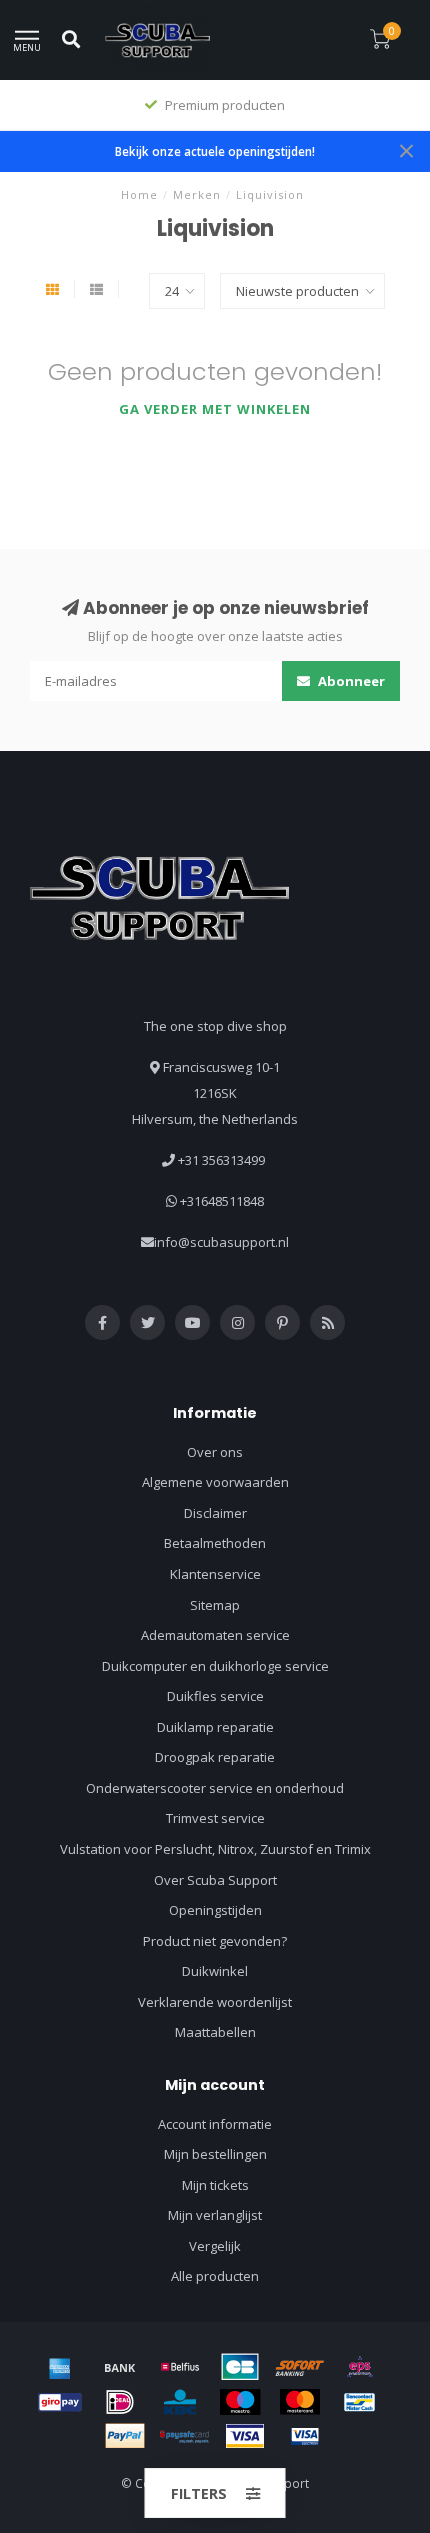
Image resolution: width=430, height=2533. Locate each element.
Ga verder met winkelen (215, 409)
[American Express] (60, 2367)
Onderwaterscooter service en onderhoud (215, 1788)
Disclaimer (215, 1513)
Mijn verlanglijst (215, 2215)
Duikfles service (215, 1696)
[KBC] (180, 2402)
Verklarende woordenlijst (215, 2002)
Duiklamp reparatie (215, 1727)
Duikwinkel (215, 1971)
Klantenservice (215, 1574)
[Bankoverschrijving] (120, 2367)
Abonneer (350, 681)
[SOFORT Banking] (300, 2367)
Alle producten (215, 2276)
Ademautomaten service (215, 1635)
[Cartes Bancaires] (240, 2367)
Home (139, 194)
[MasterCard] (300, 2402)
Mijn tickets (215, 2185)
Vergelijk (215, 2246)
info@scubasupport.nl (221, 1242)
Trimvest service (215, 1818)
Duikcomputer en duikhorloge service (215, 1666)
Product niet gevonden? (215, 1941)
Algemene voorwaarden (215, 1482)
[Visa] (245, 2436)
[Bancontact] (360, 2402)
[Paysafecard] (185, 2436)
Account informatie (215, 2124)
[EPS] (360, 2367)
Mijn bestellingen (215, 2154)
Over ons (215, 1452)
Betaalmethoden (215, 1543)
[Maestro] (240, 2402)
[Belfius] (180, 2367)
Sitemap (215, 1605)
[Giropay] (60, 2402)
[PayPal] (125, 2436)
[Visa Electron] (305, 2436)
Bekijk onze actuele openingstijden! (215, 151)
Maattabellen (215, 2032)
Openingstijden (215, 1910)
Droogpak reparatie (215, 1757)
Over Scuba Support (215, 1880)
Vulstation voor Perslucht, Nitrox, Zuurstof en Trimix (215, 1849)
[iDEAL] (120, 2402)
